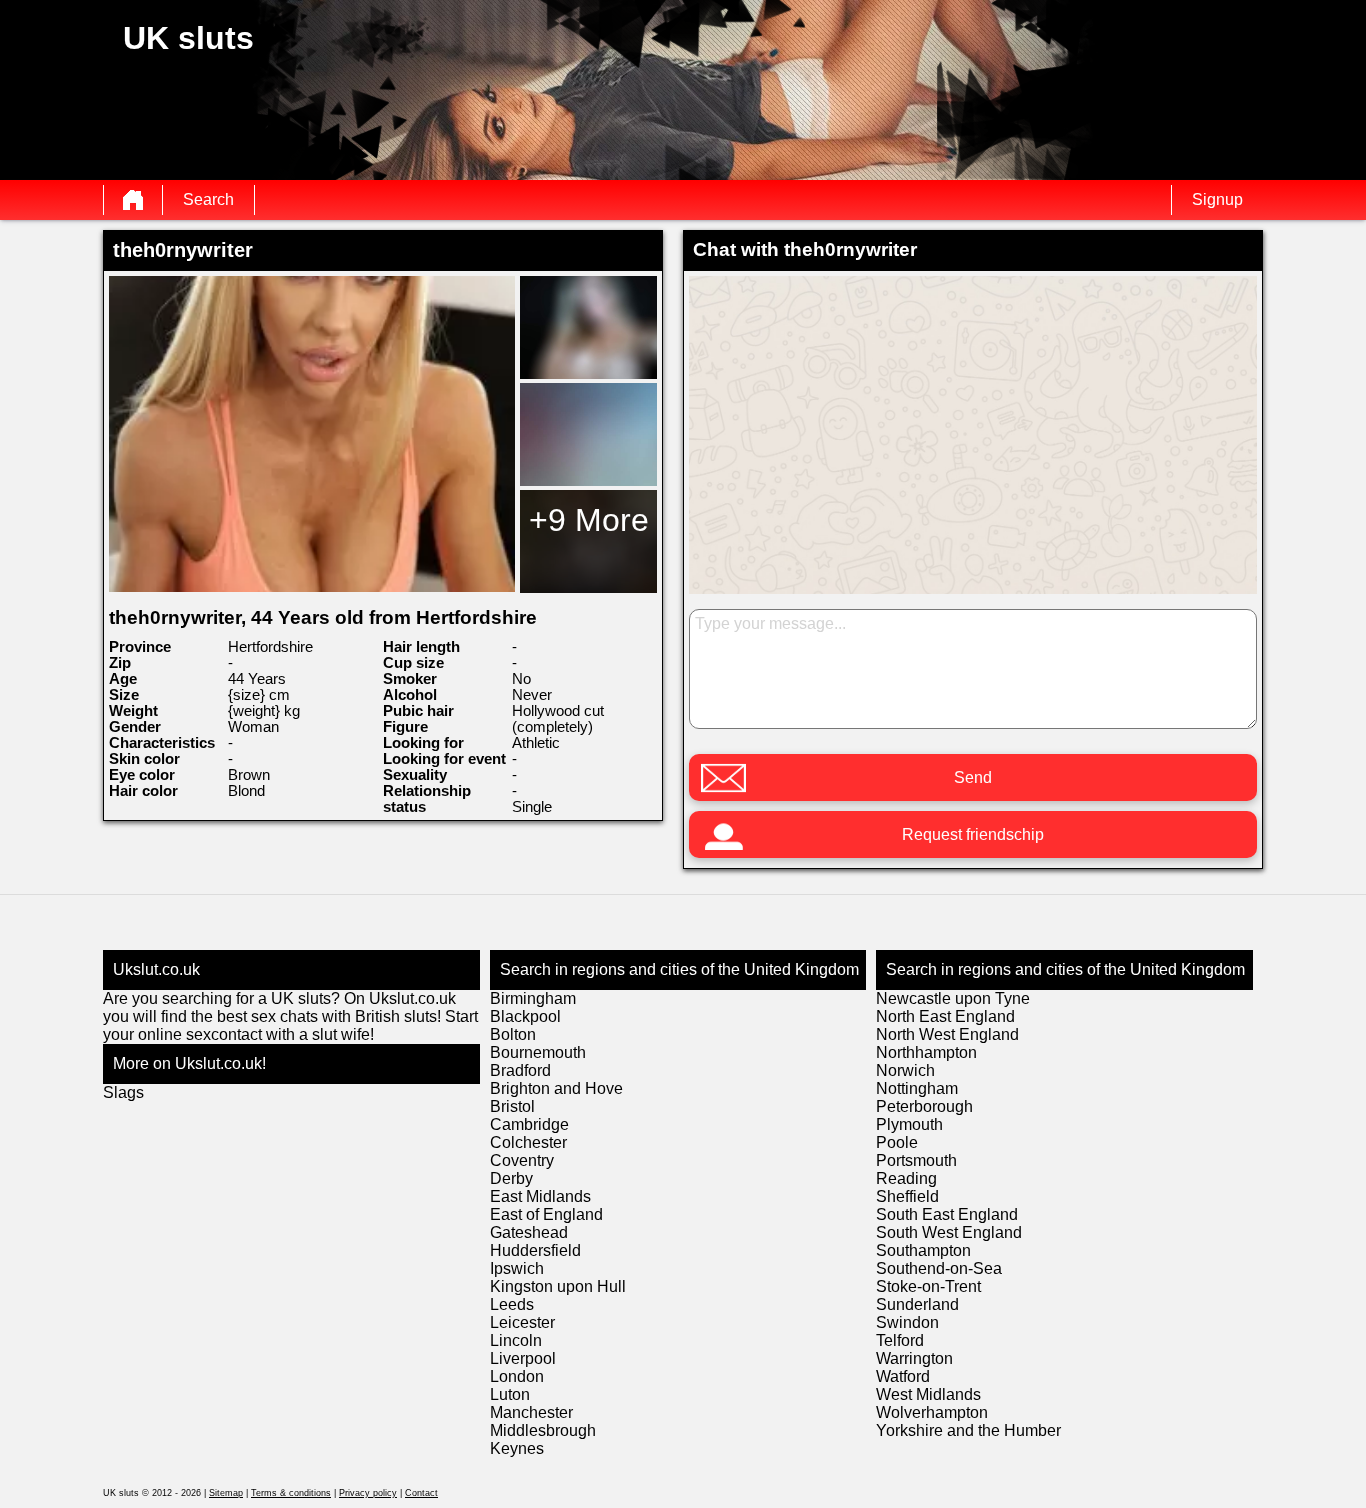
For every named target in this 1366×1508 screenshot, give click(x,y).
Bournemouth (538, 1052)
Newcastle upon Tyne (953, 998)
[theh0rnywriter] (312, 434)
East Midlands (540, 1196)
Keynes (517, 1448)
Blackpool (525, 1016)
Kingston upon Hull (558, 1286)
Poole (897, 1142)
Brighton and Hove (556, 1088)
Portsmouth (916, 1160)
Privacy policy (368, 1493)
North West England (947, 1034)
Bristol (512, 1106)
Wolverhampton (932, 1412)
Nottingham (917, 1088)
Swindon (907, 1322)
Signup (1217, 199)
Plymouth (909, 1124)
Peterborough (924, 1106)
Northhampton (926, 1052)
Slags (123, 1092)
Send (973, 777)
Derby (511, 1178)
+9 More (589, 520)
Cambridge (529, 1124)
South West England (949, 1232)
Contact (421, 1493)
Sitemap (226, 1493)
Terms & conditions (291, 1493)
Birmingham (533, 998)
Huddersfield (535, 1250)
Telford (900, 1340)
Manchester (531, 1412)
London (517, 1376)
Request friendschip (973, 834)
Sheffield (907, 1196)
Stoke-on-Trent (928, 1286)
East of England (546, 1214)
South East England (947, 1214)
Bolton (513, 1034)
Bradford (520, 1070)
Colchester (528, 1142)
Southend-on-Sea (939, 1268)
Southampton (923, 1250)
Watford (903, 1376)
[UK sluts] (133, 200)
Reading (906, 1178)
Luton (510, 1394)
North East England (945, 1016)
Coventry (522, 1160)
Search (208, 199)
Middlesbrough (543, 1430)
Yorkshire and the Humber (968, 1430)
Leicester (522, 1322)
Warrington (914, 1358)
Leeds (512, 1304)
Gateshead (529, 1232)
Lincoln (516, 1340)
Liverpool (523, 1358)
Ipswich (517, 1268)
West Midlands (928, 1394)
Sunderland (917, 1304)
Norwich (905, 1070)
